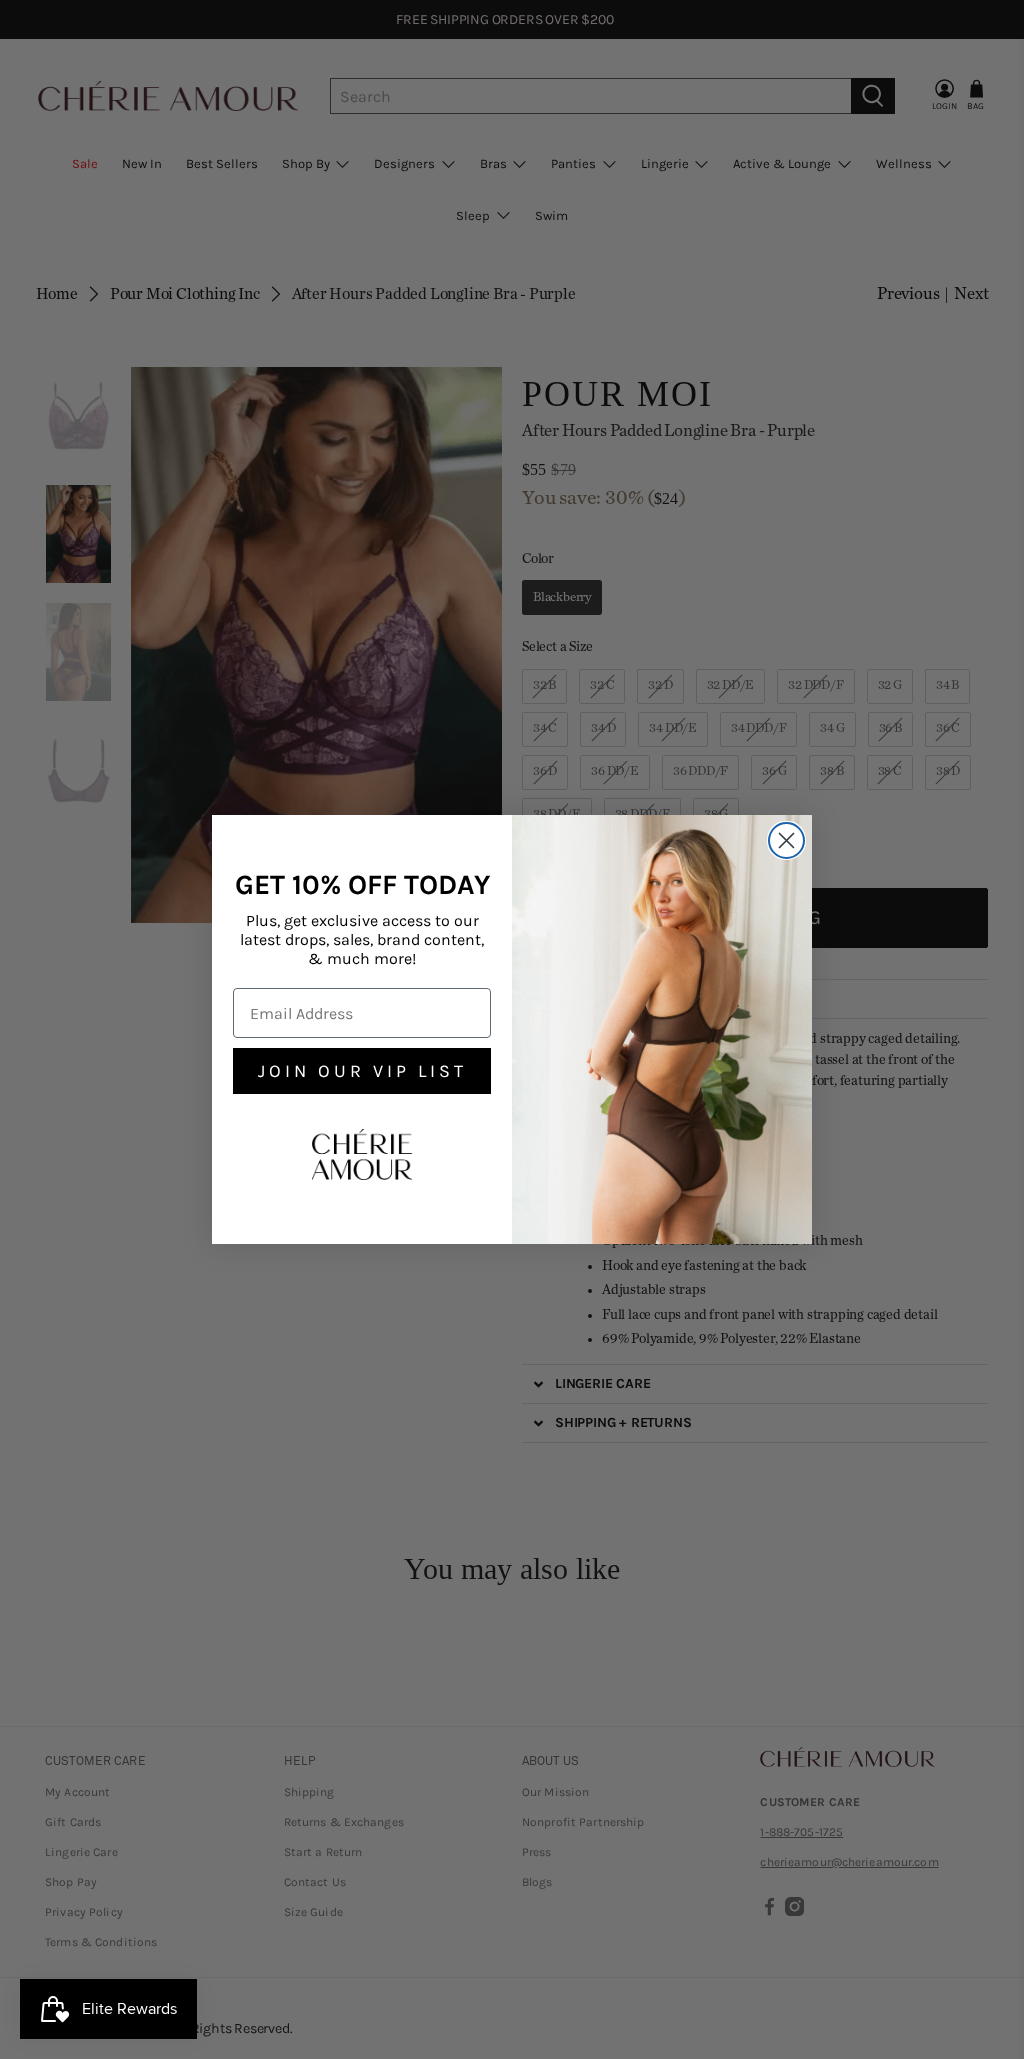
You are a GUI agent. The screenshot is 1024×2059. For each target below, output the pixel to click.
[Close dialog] (786, 840)
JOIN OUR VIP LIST (362, 1071)
